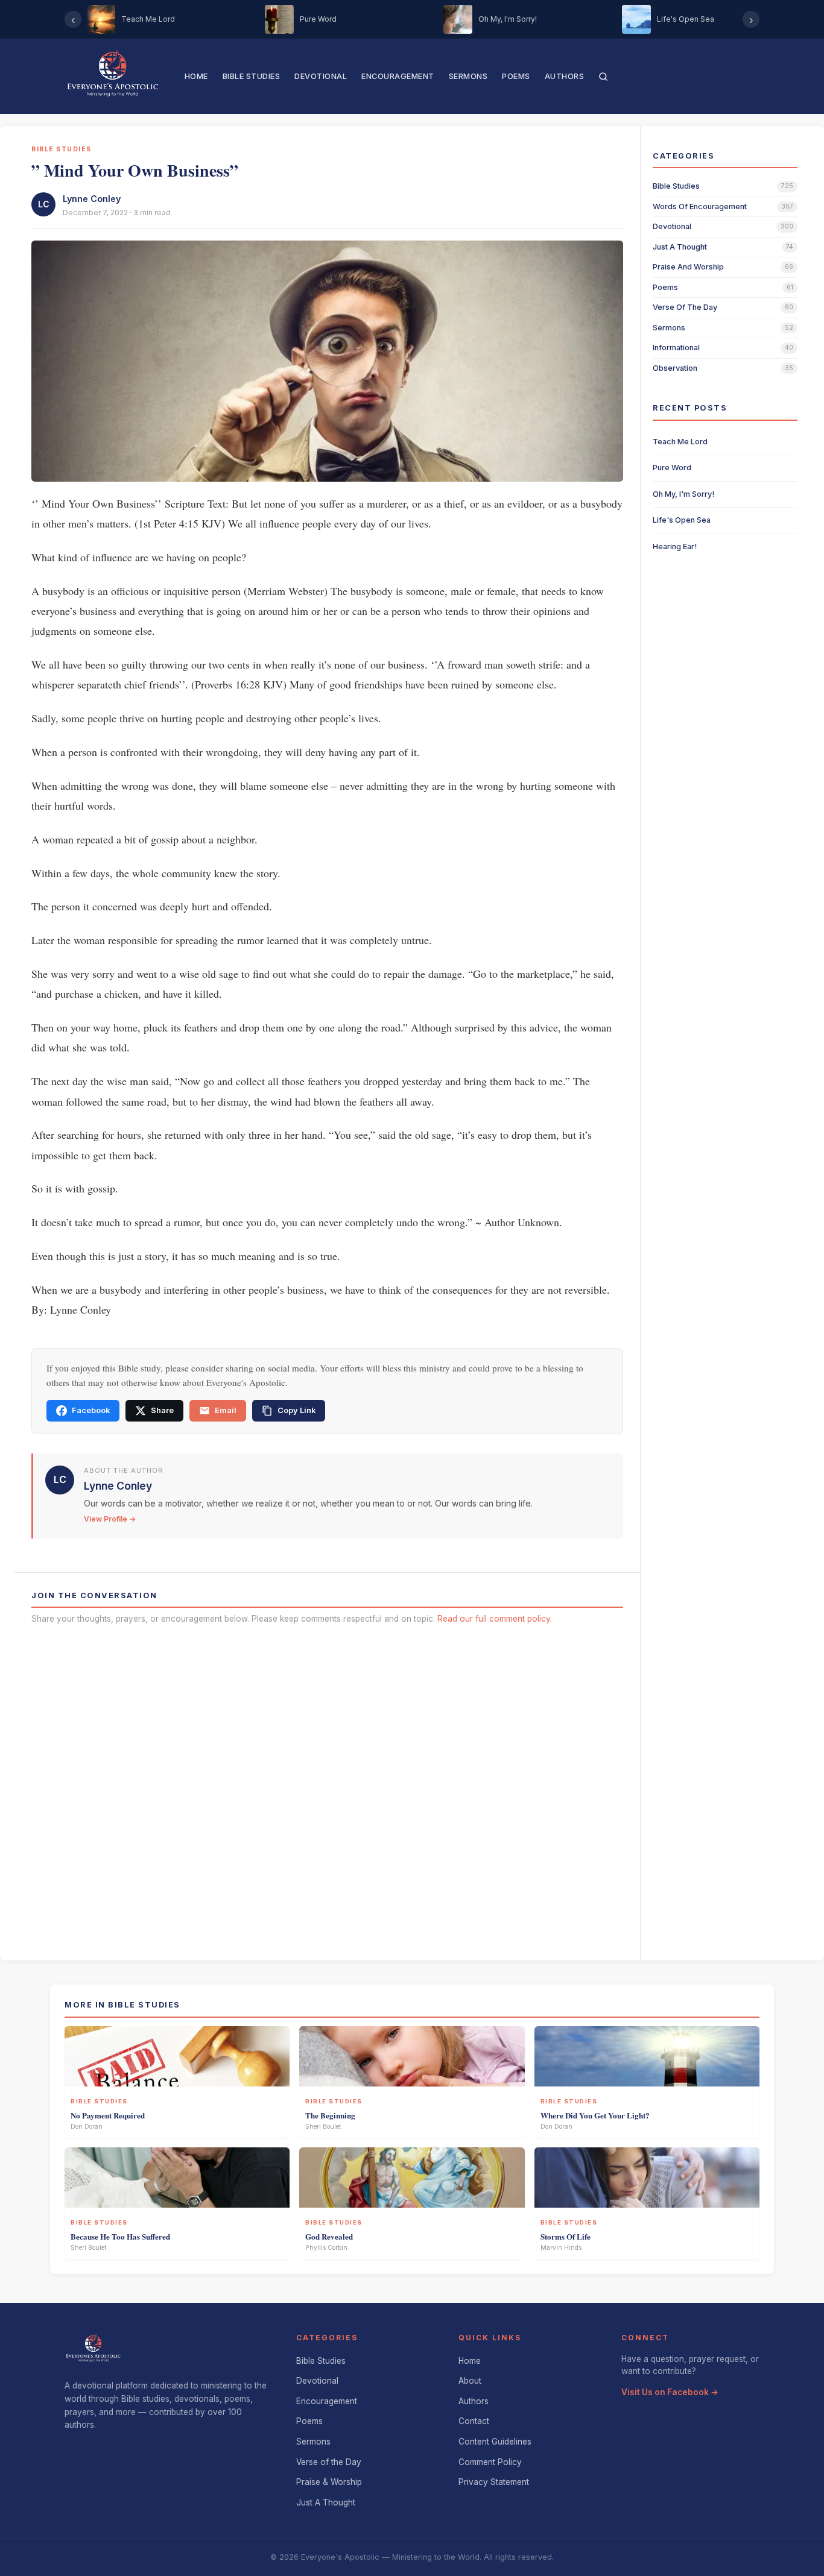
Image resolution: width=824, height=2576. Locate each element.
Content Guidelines (495, 2442)
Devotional (321, 76)
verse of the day (685, 307)
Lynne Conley (92, 199)
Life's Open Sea (682, 520)
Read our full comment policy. (495, 1619)
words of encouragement (700, 206)
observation (675, 368)
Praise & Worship (329, 2482)
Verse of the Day (329, 2462)
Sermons (468, 76)
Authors (565, 76)
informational (676, 348)
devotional (672, 226)
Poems (516, 76)
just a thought (680, 247)
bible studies (676, 186)
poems (665, 287)
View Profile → (110, 1519)
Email (226, 1410)
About (470, 2381)
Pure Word (672, 468)
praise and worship (688, 267)
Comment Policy (490, 2462)
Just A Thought (326, 2502)
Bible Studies (252, 76)
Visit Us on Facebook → (670, 2392)
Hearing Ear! (675, 546)
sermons (669, 328)
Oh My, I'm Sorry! (683, 494)
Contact (474, 2421)
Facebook (91, 1410)
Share (162, 1410)
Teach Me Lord (680, 442)
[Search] (603, 77)
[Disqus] (327, 1789)
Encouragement (398, 76)
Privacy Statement (494, 2482)
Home (196, 76)
